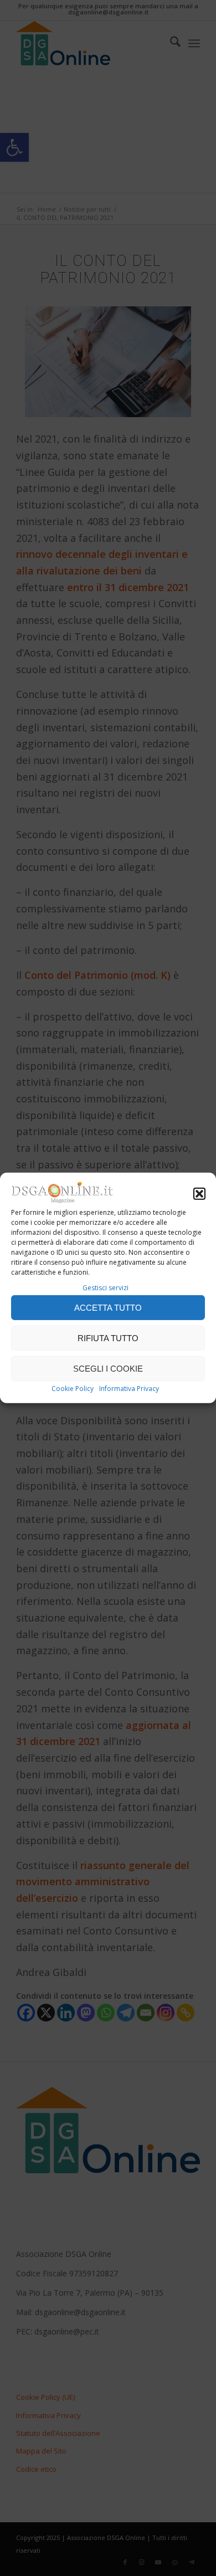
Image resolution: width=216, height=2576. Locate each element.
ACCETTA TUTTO (108, 1308)
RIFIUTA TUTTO (108, 1338)
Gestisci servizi (106, 1288)
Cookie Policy (73, 1389)
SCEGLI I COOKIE (108, 1369)
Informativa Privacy (129, 1389)
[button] (199, 1194)
